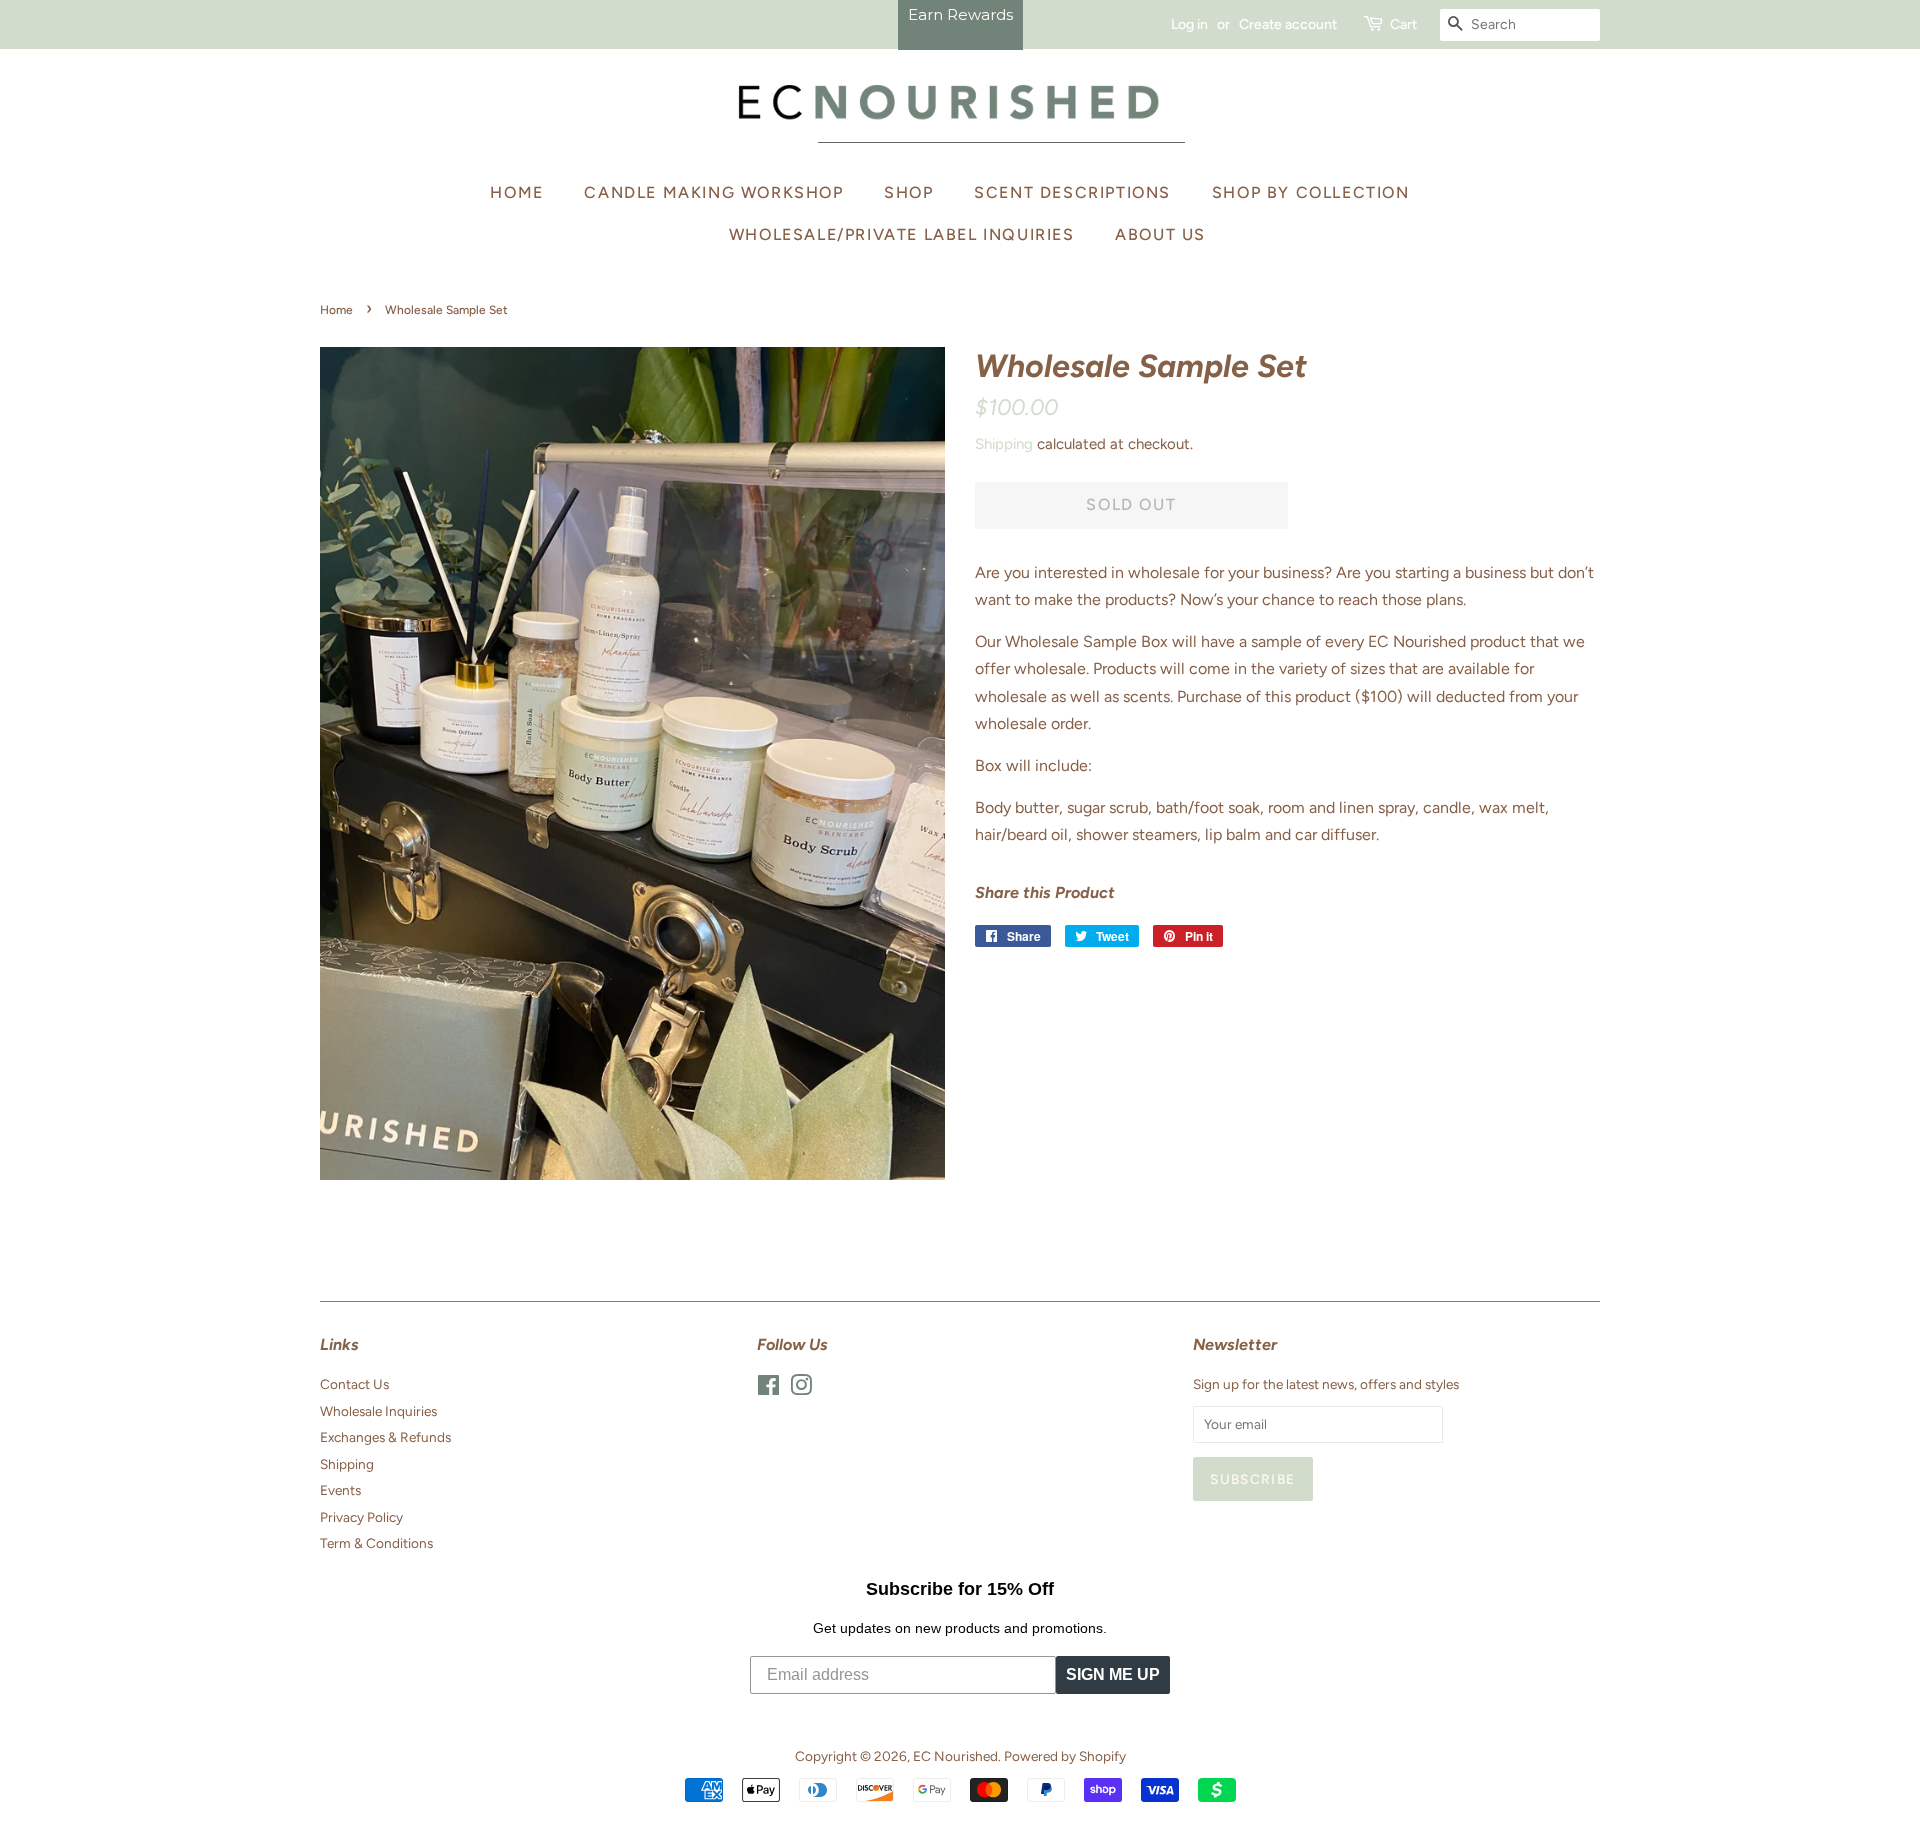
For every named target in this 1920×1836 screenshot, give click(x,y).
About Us (1160, 234)
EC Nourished (955, 1756)
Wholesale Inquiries (378, 1411)
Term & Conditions (376, 1543)
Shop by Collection (1311, 192)
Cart (1403, 24)
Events (340, 1490)
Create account (1288, 24)
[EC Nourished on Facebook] (768, 1389)
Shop (908, 192)
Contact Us (354, 1384)
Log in (1189, 24)
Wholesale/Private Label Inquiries (902, 234)
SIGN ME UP (1113, 1674)
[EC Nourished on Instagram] (801, 1389)
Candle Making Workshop (713, 192)
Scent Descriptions (1072, 192)
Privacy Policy (361, 1517)
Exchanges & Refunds (385, 1437)
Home (516, 192)
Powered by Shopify (1065, 1756)
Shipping (1004, 444)
